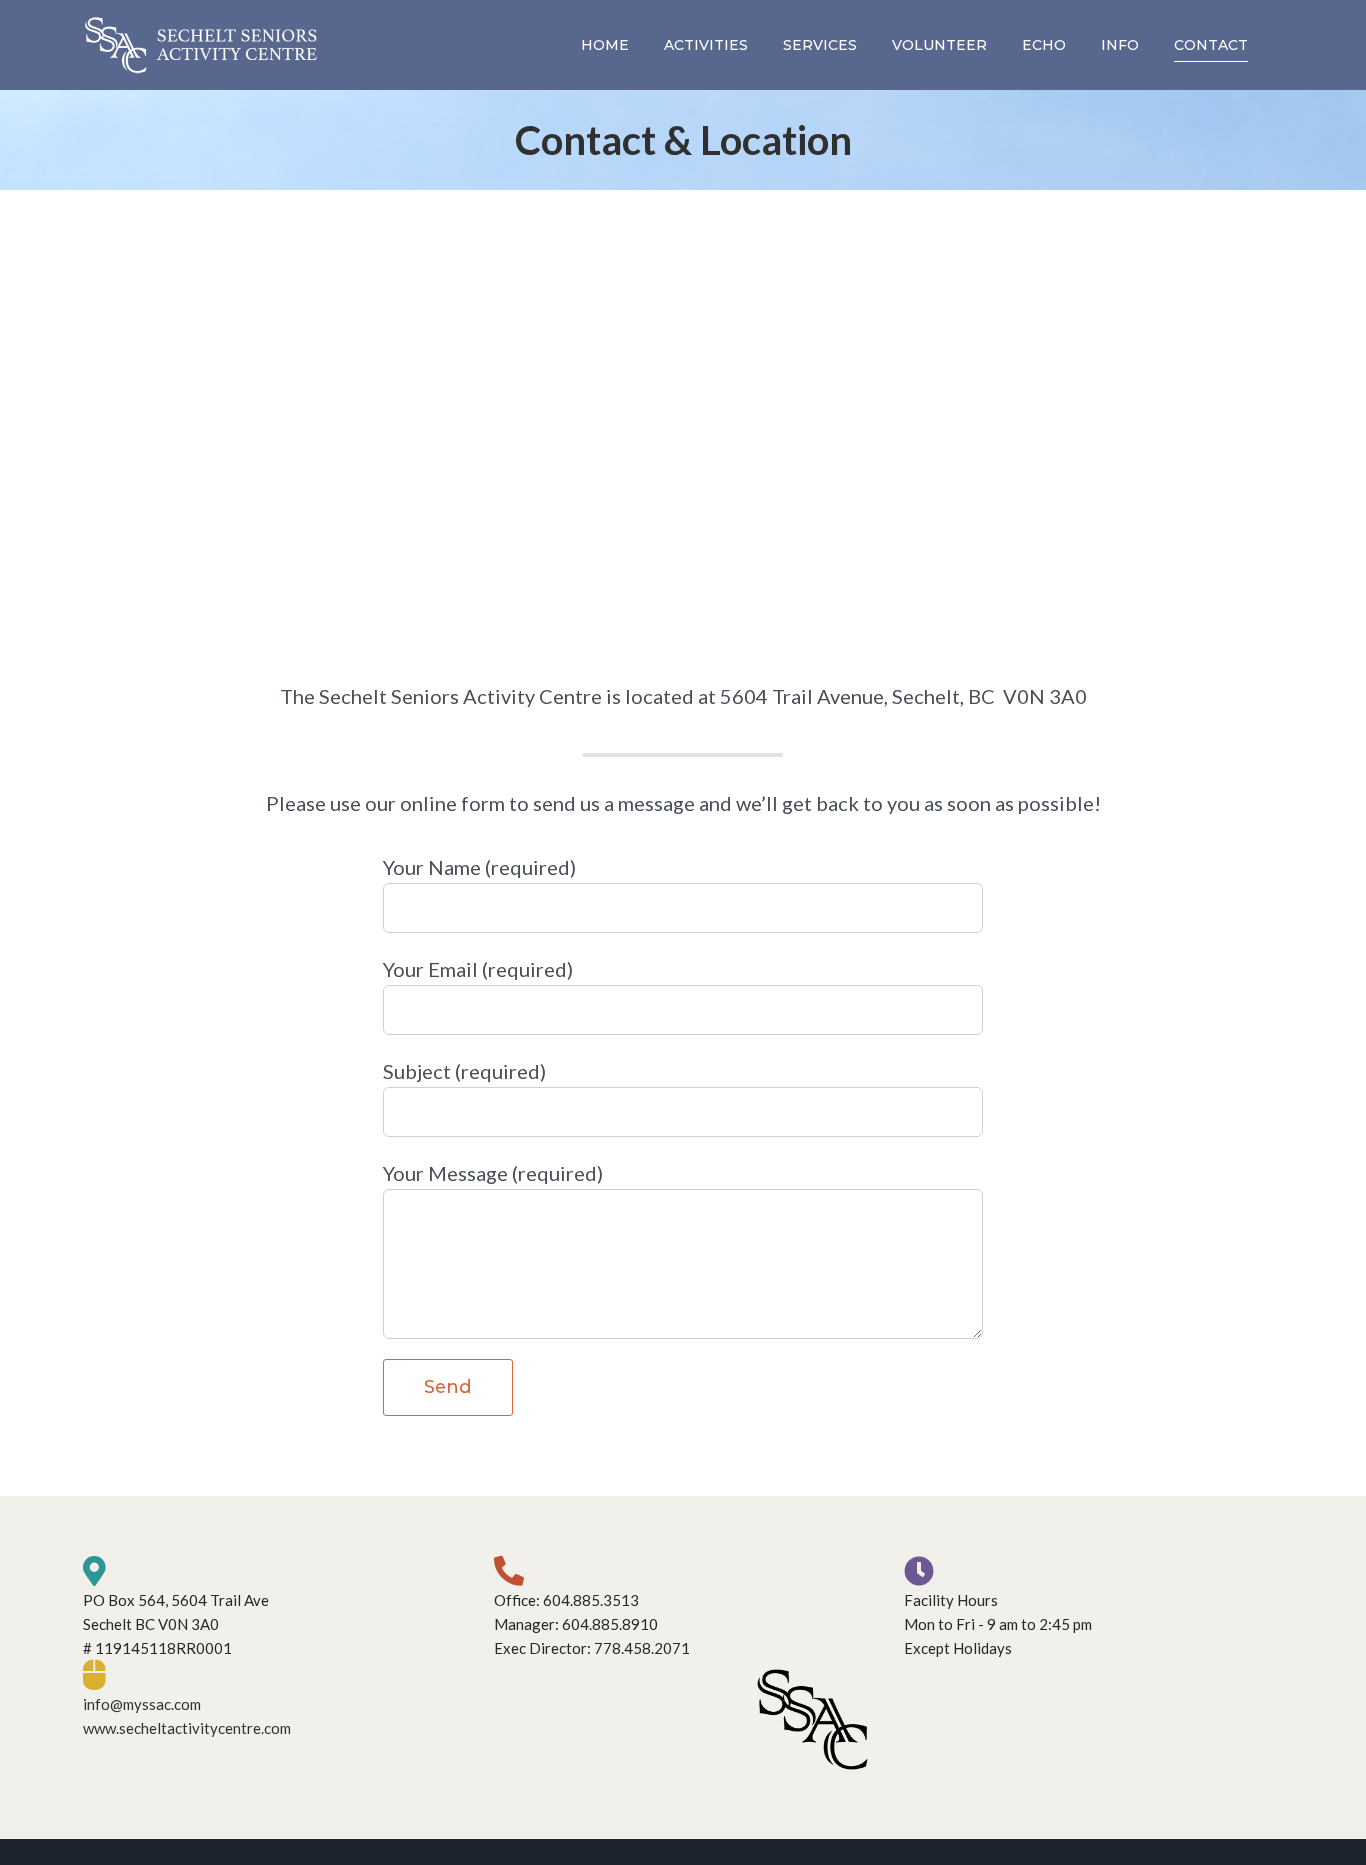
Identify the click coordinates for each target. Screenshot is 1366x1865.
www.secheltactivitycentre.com (187, 1728)
